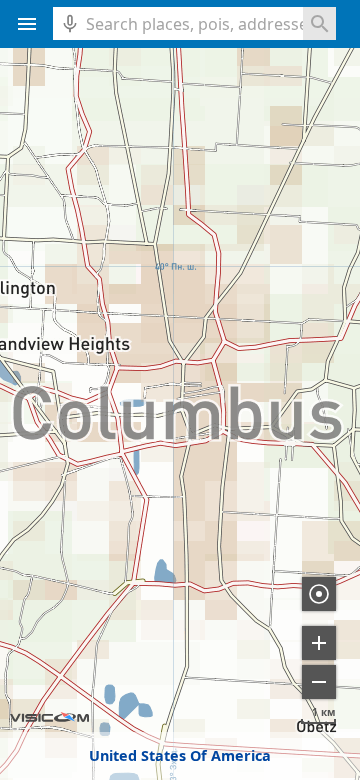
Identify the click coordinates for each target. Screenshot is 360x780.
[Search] (319, 23)
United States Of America (180, 755)
